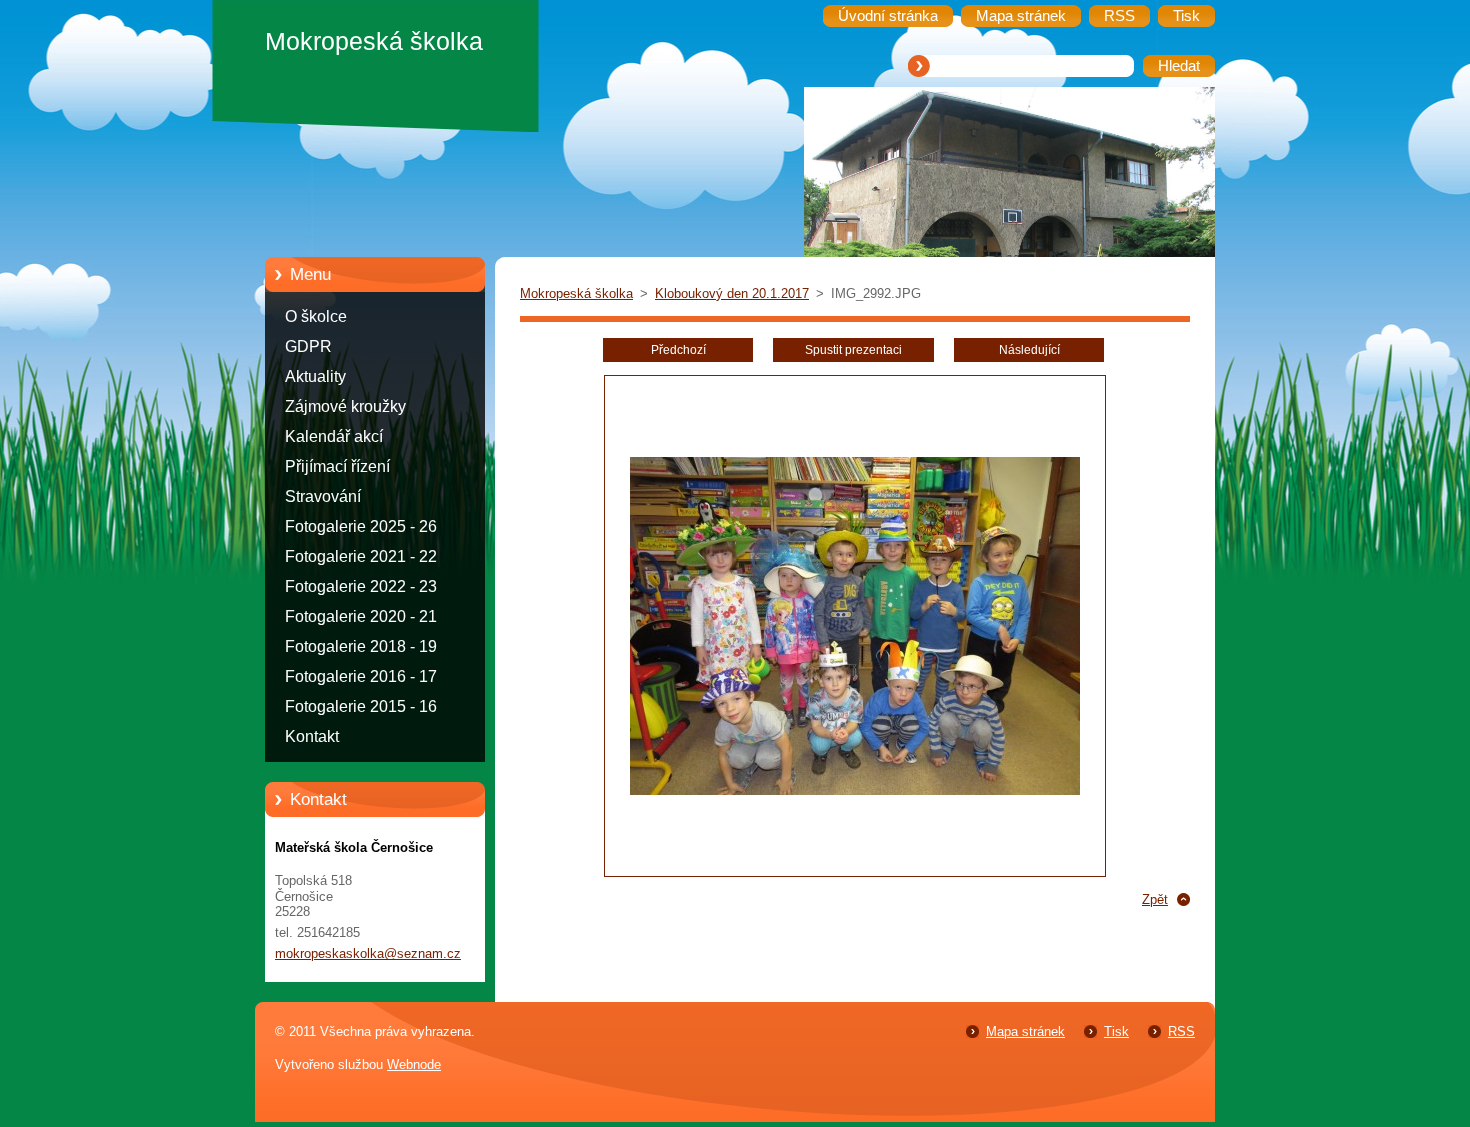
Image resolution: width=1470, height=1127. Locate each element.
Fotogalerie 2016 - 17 (361, 676)
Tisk (1116, 1031)
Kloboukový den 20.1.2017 (732, 293)
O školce (316, 316)
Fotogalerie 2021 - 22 (361, 556)
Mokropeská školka (576, 293)
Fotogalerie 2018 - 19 (361, 646)
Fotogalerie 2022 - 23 (361, 586)
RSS (1181, 1031)
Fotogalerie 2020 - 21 (361, 616)
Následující (1029, 350)
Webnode (414, 1064)
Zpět (1155, 899)
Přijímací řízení (337, 466)
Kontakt (312, 736)
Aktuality (315, 376)
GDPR (308, 346)
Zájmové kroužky (345, 406)
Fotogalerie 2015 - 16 (361, 706)
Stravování (323, 496)
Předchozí (678, 350)
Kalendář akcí (334, 436)
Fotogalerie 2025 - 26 (361, 526)
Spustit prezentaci (853, 350)
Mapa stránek (1025, 1031)
